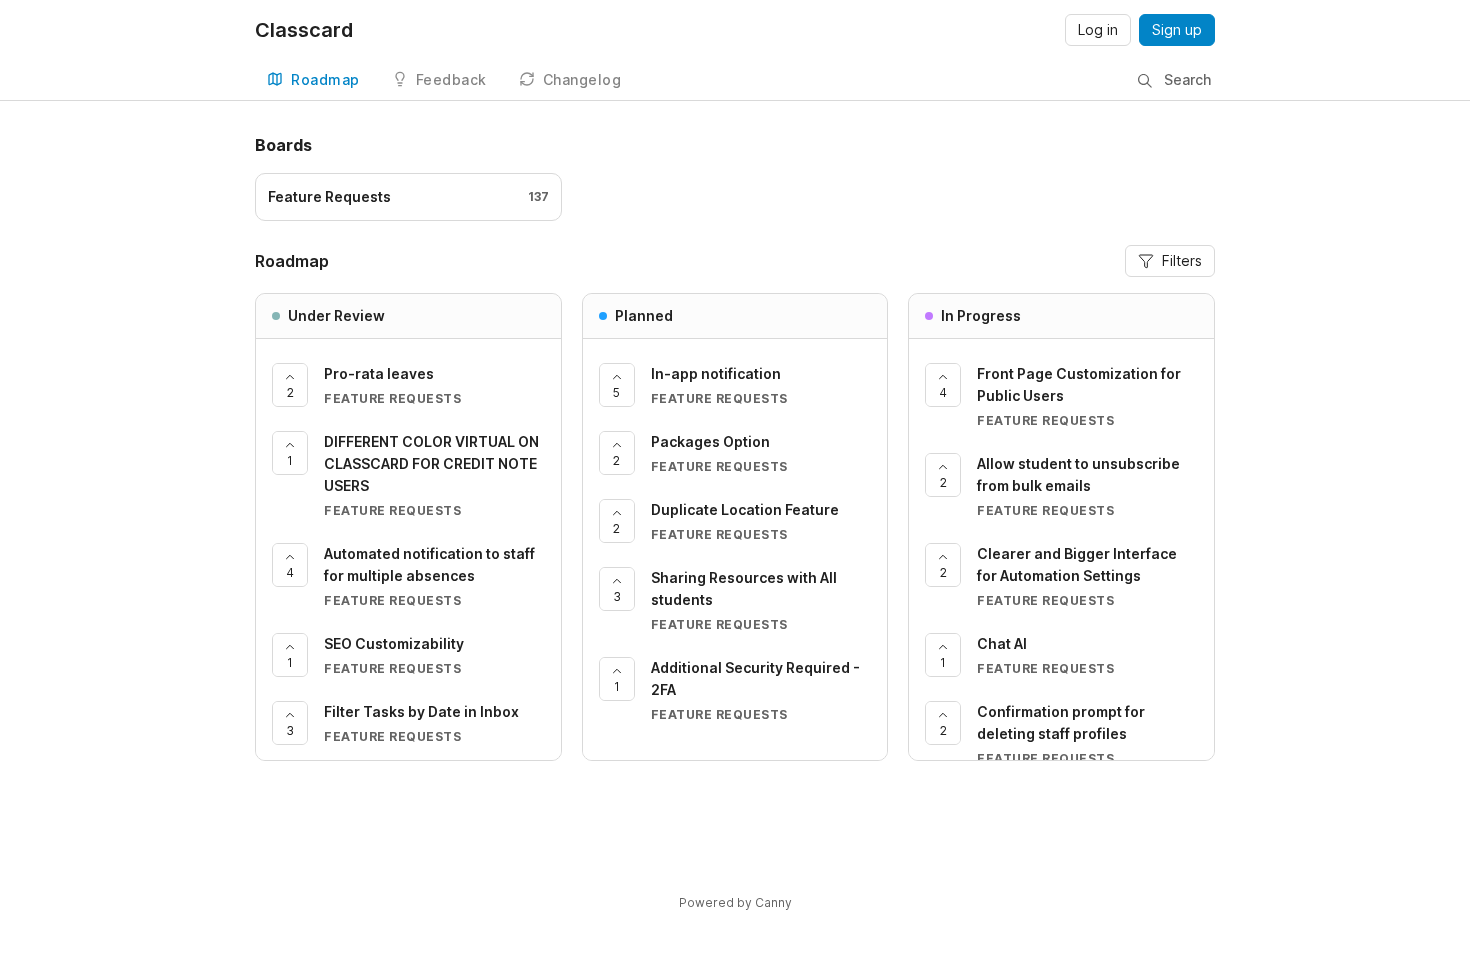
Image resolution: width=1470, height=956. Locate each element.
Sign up (1177, 29)
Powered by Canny (735, 902)
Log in (1098, 29)
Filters (1182, 260)
